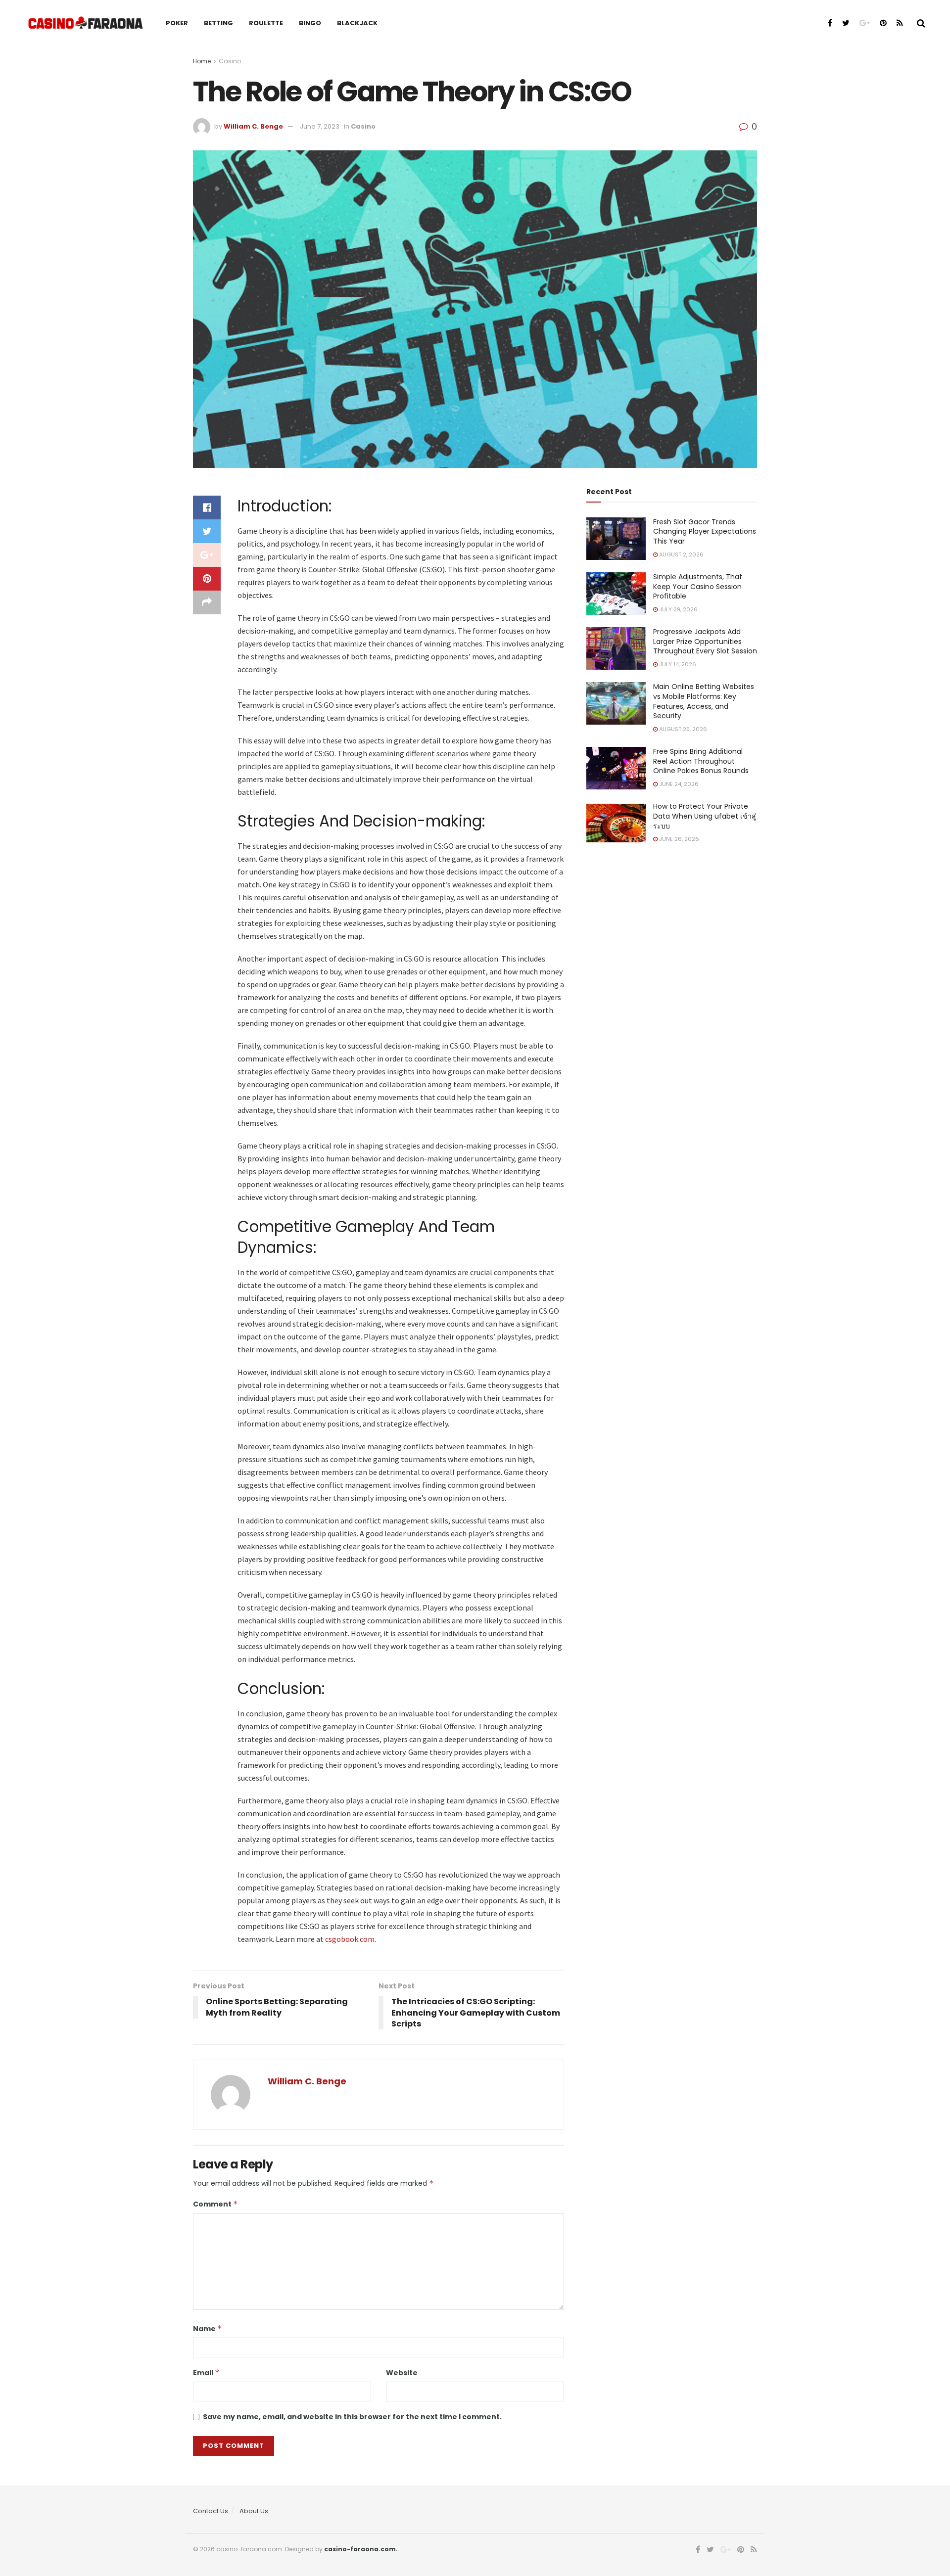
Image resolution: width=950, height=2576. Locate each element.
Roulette (266, 23)
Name (208, 2329)
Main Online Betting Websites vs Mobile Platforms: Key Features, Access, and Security (704, 701)
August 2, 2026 (681, 554)
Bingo (310, 23)
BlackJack (357, 23)
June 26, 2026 (678, 839)
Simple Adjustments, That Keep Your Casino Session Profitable (698, 586)
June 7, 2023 (320, 126)
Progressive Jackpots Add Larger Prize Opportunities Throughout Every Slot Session (705, 641)
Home (202, 61)
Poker (177, 23)
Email (206, 2373)
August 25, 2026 (682, 729)
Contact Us (211, 2511)
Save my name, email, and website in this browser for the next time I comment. (352, 2417)
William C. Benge (253, 126)
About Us (254, 2511)
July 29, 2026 (678, 609)
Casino (230, 61)
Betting (218, 23)
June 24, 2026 (678, 784)
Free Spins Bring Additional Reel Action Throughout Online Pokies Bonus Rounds (701, 761)
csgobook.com (350, 1939)
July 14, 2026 (677, 664)
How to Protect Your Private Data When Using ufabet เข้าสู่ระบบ (705, 816)
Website (402, 2373)
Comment (215, 2204)
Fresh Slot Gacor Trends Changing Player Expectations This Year (705, 531)
